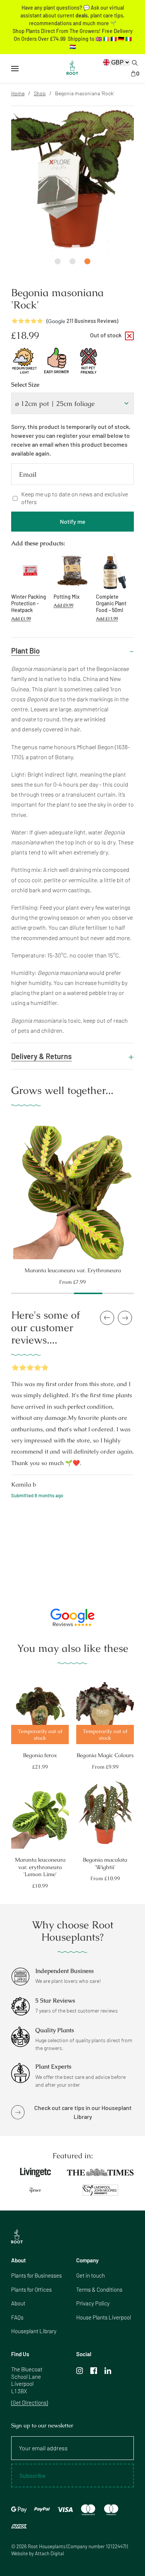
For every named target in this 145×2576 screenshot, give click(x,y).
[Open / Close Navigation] (15, 69)
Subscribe (33, 2475)
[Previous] (4, 1189)
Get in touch (91, 2275)
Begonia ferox (40, 1755)
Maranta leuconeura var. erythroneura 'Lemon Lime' (40, 1867)
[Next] (141, 1189)
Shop (40, 93)
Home (18, 93)
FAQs (17, 2317)
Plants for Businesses (36, 2275)
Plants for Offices (31, 2289)
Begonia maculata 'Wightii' (105, 1863)
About (18, 2303)
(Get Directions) (30, 2403)
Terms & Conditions (99, 2289)
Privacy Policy (93, 2303)
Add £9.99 (63, 605)
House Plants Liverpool (104, 2317)
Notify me (73, 521)
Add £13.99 (107, 619)
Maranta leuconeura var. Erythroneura (73, 1270)
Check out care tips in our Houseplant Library (83, 2112)
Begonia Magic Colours (105, 1755)
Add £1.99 (21, 619)
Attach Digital (49, 2553)
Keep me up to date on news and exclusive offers (75, 498)
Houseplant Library (34, 2331)
